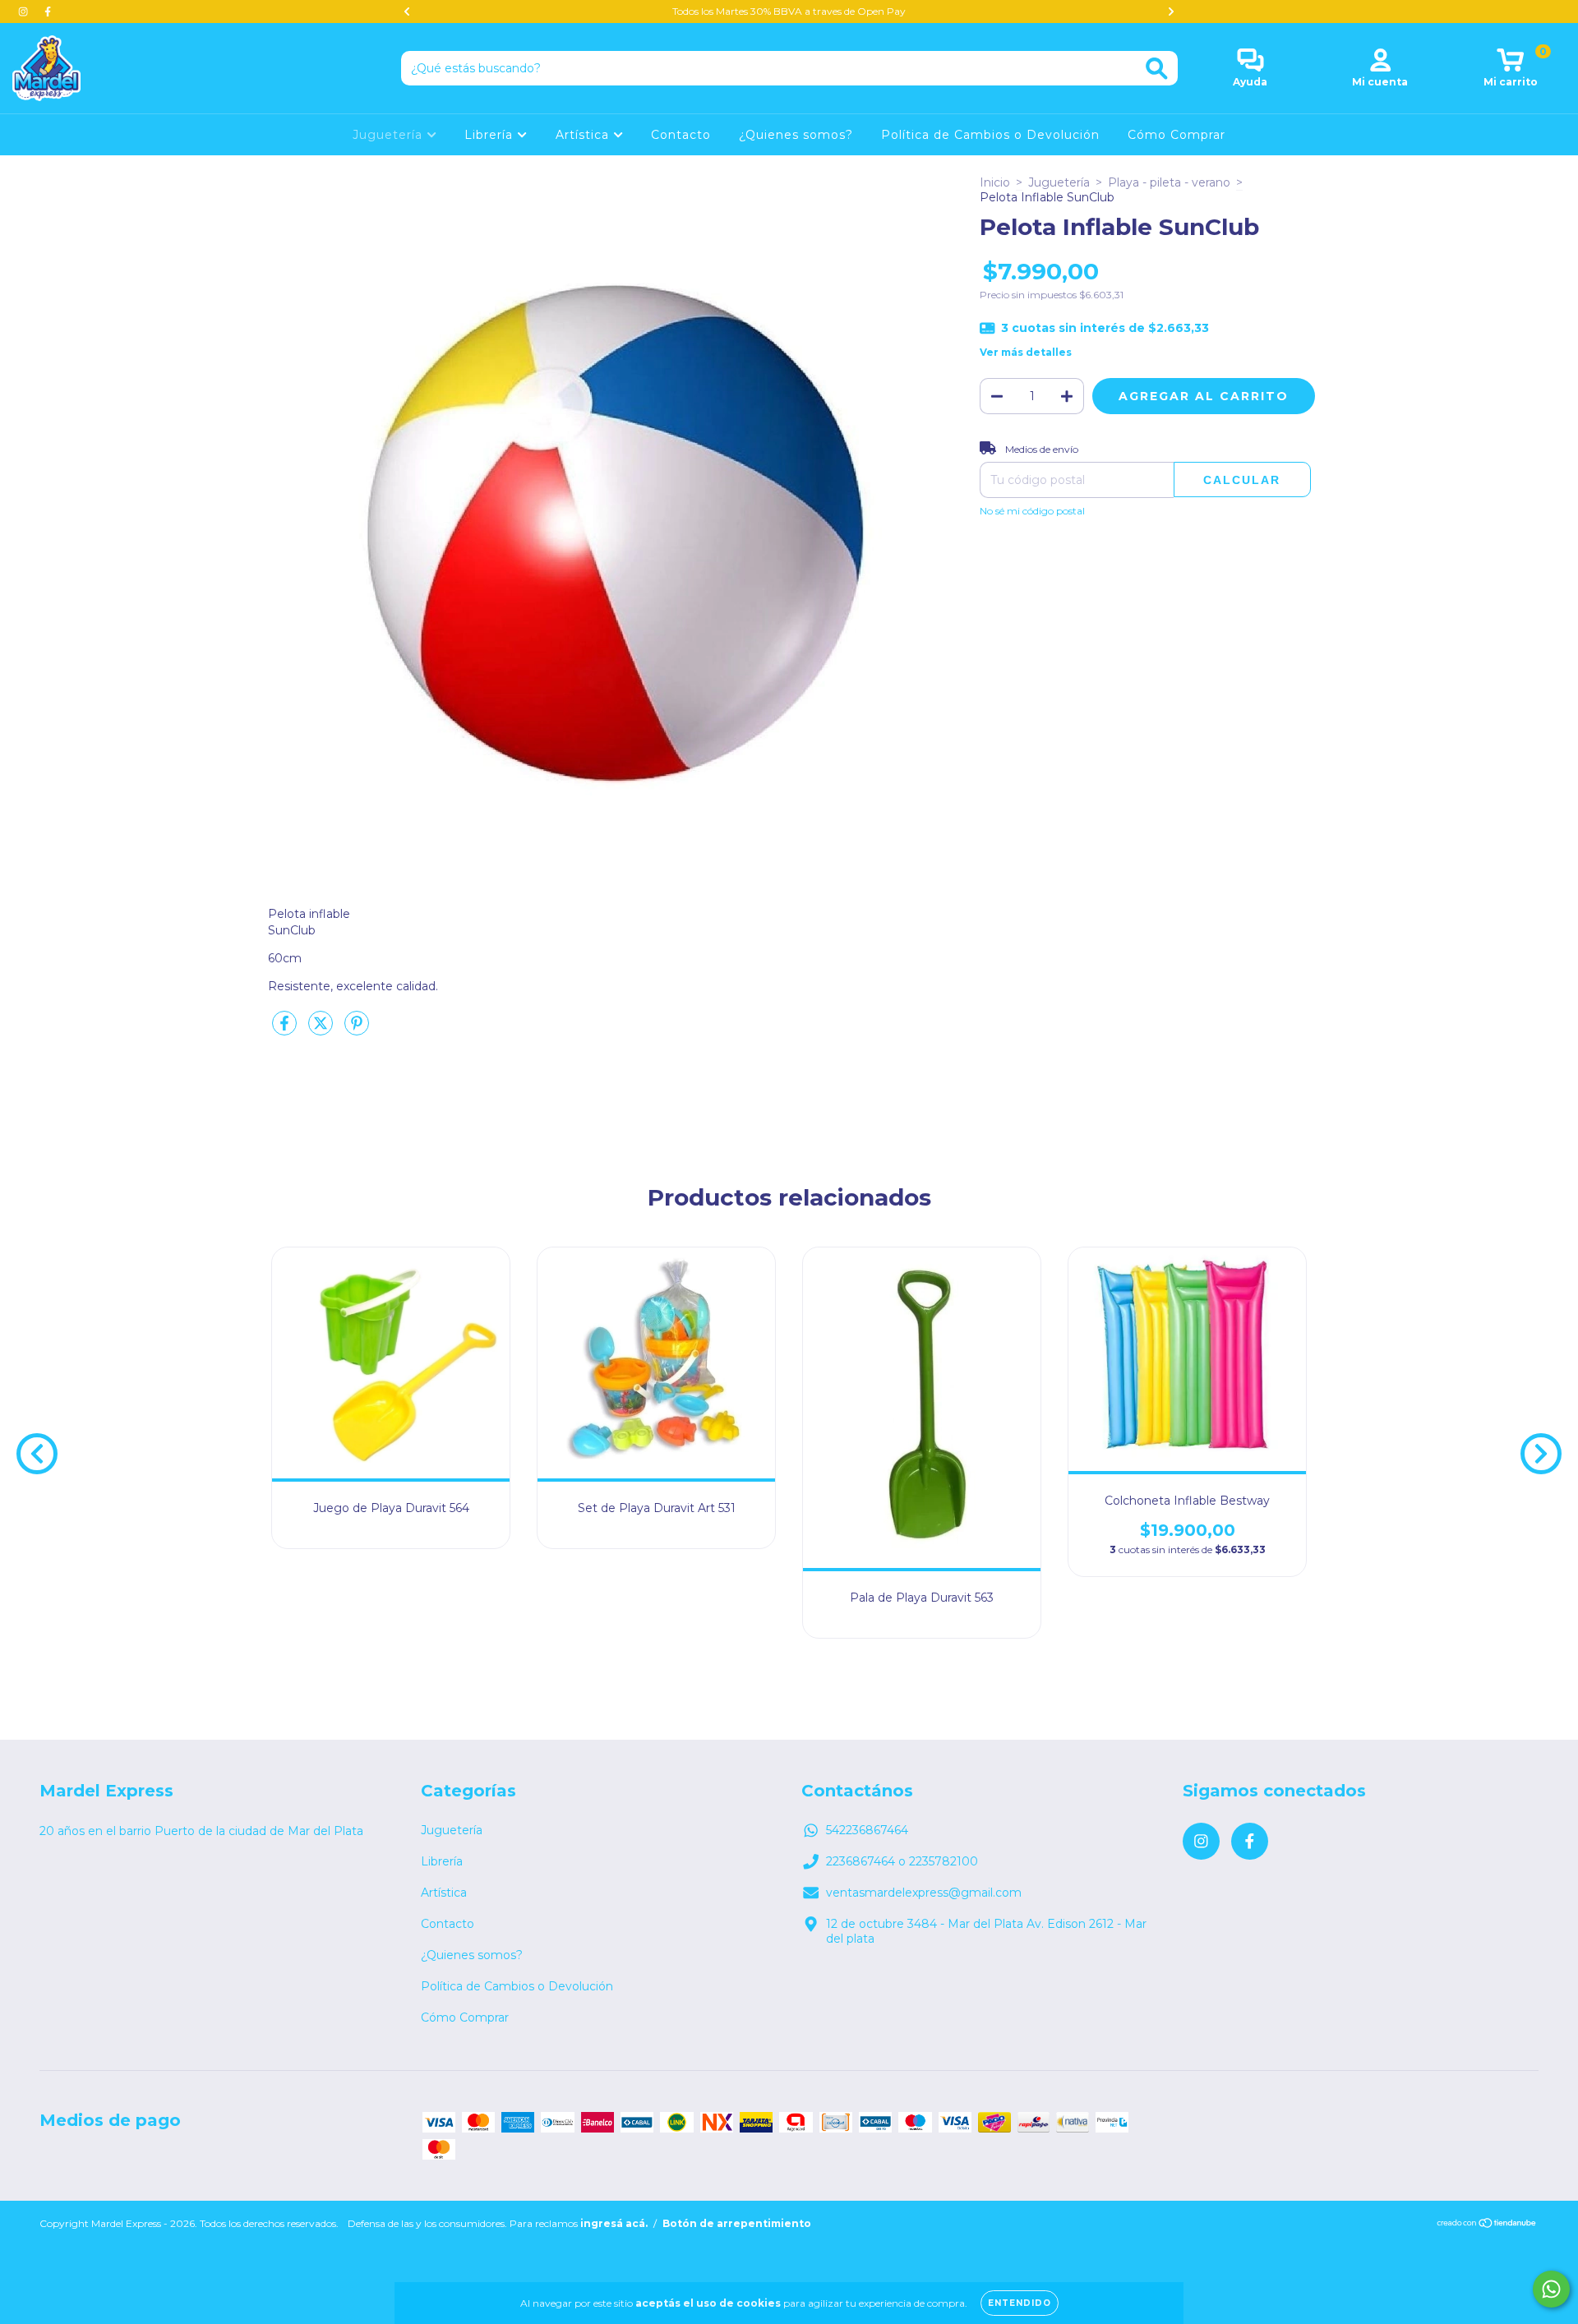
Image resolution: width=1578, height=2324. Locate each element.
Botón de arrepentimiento (737, 2223)
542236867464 (867, 1830)
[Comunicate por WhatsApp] (1551, 2289)
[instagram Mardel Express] (25, 12)
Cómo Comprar (1177, 135)
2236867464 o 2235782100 (902, 1861)
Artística (584, 135)
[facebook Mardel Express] (48, 12)
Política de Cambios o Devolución (990, 135)
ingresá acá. (614, 2223)
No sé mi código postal (1032, 511)
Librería (491, 135)
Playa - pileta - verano (1169, 182)
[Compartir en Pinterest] (357, 1030)
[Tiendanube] (1487, 2225)
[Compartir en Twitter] (322, 1030)
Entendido (1020, 2303)
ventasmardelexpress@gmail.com (924, 1893)
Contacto (681, 135)
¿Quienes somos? (796, 135)
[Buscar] (1157, 69)
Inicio (995, 182)
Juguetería (390, 135)
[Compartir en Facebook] (286, 1030)
